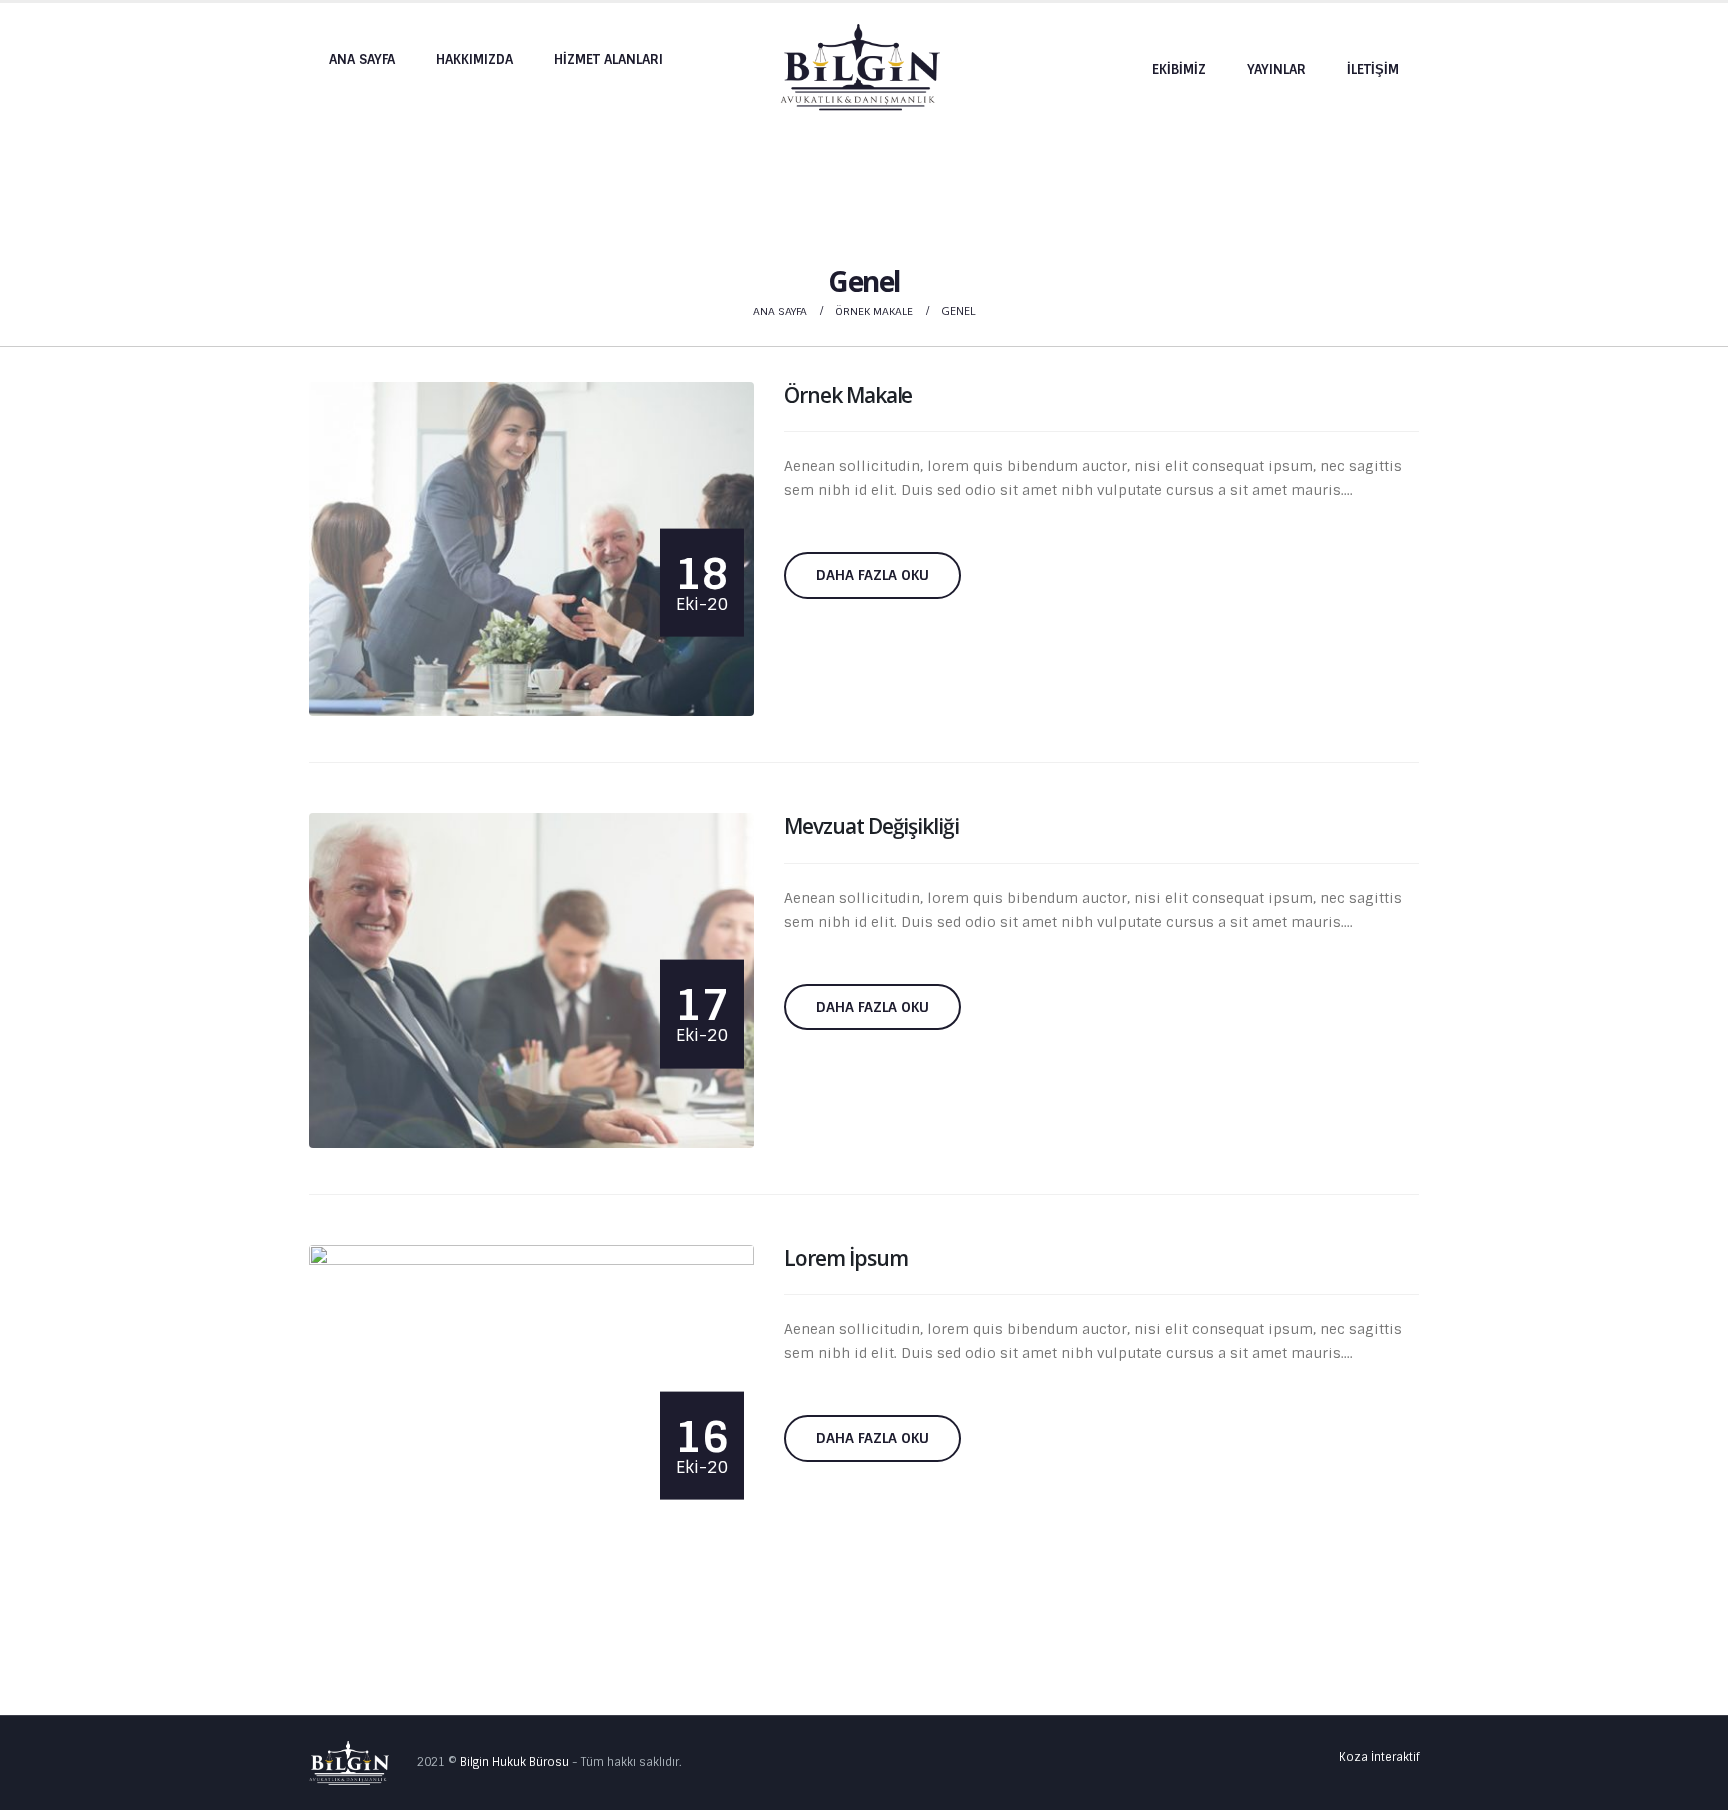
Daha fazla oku (872, 575)
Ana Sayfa (362, 59)
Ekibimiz (1179, 69)
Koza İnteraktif (1379, 1757)
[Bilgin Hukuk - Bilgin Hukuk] (860, 68)
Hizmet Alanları (608, 59)
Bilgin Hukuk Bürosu (514, 1763)
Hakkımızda (474, 59)
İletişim (1373, 69)
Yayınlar (1276, 69)
